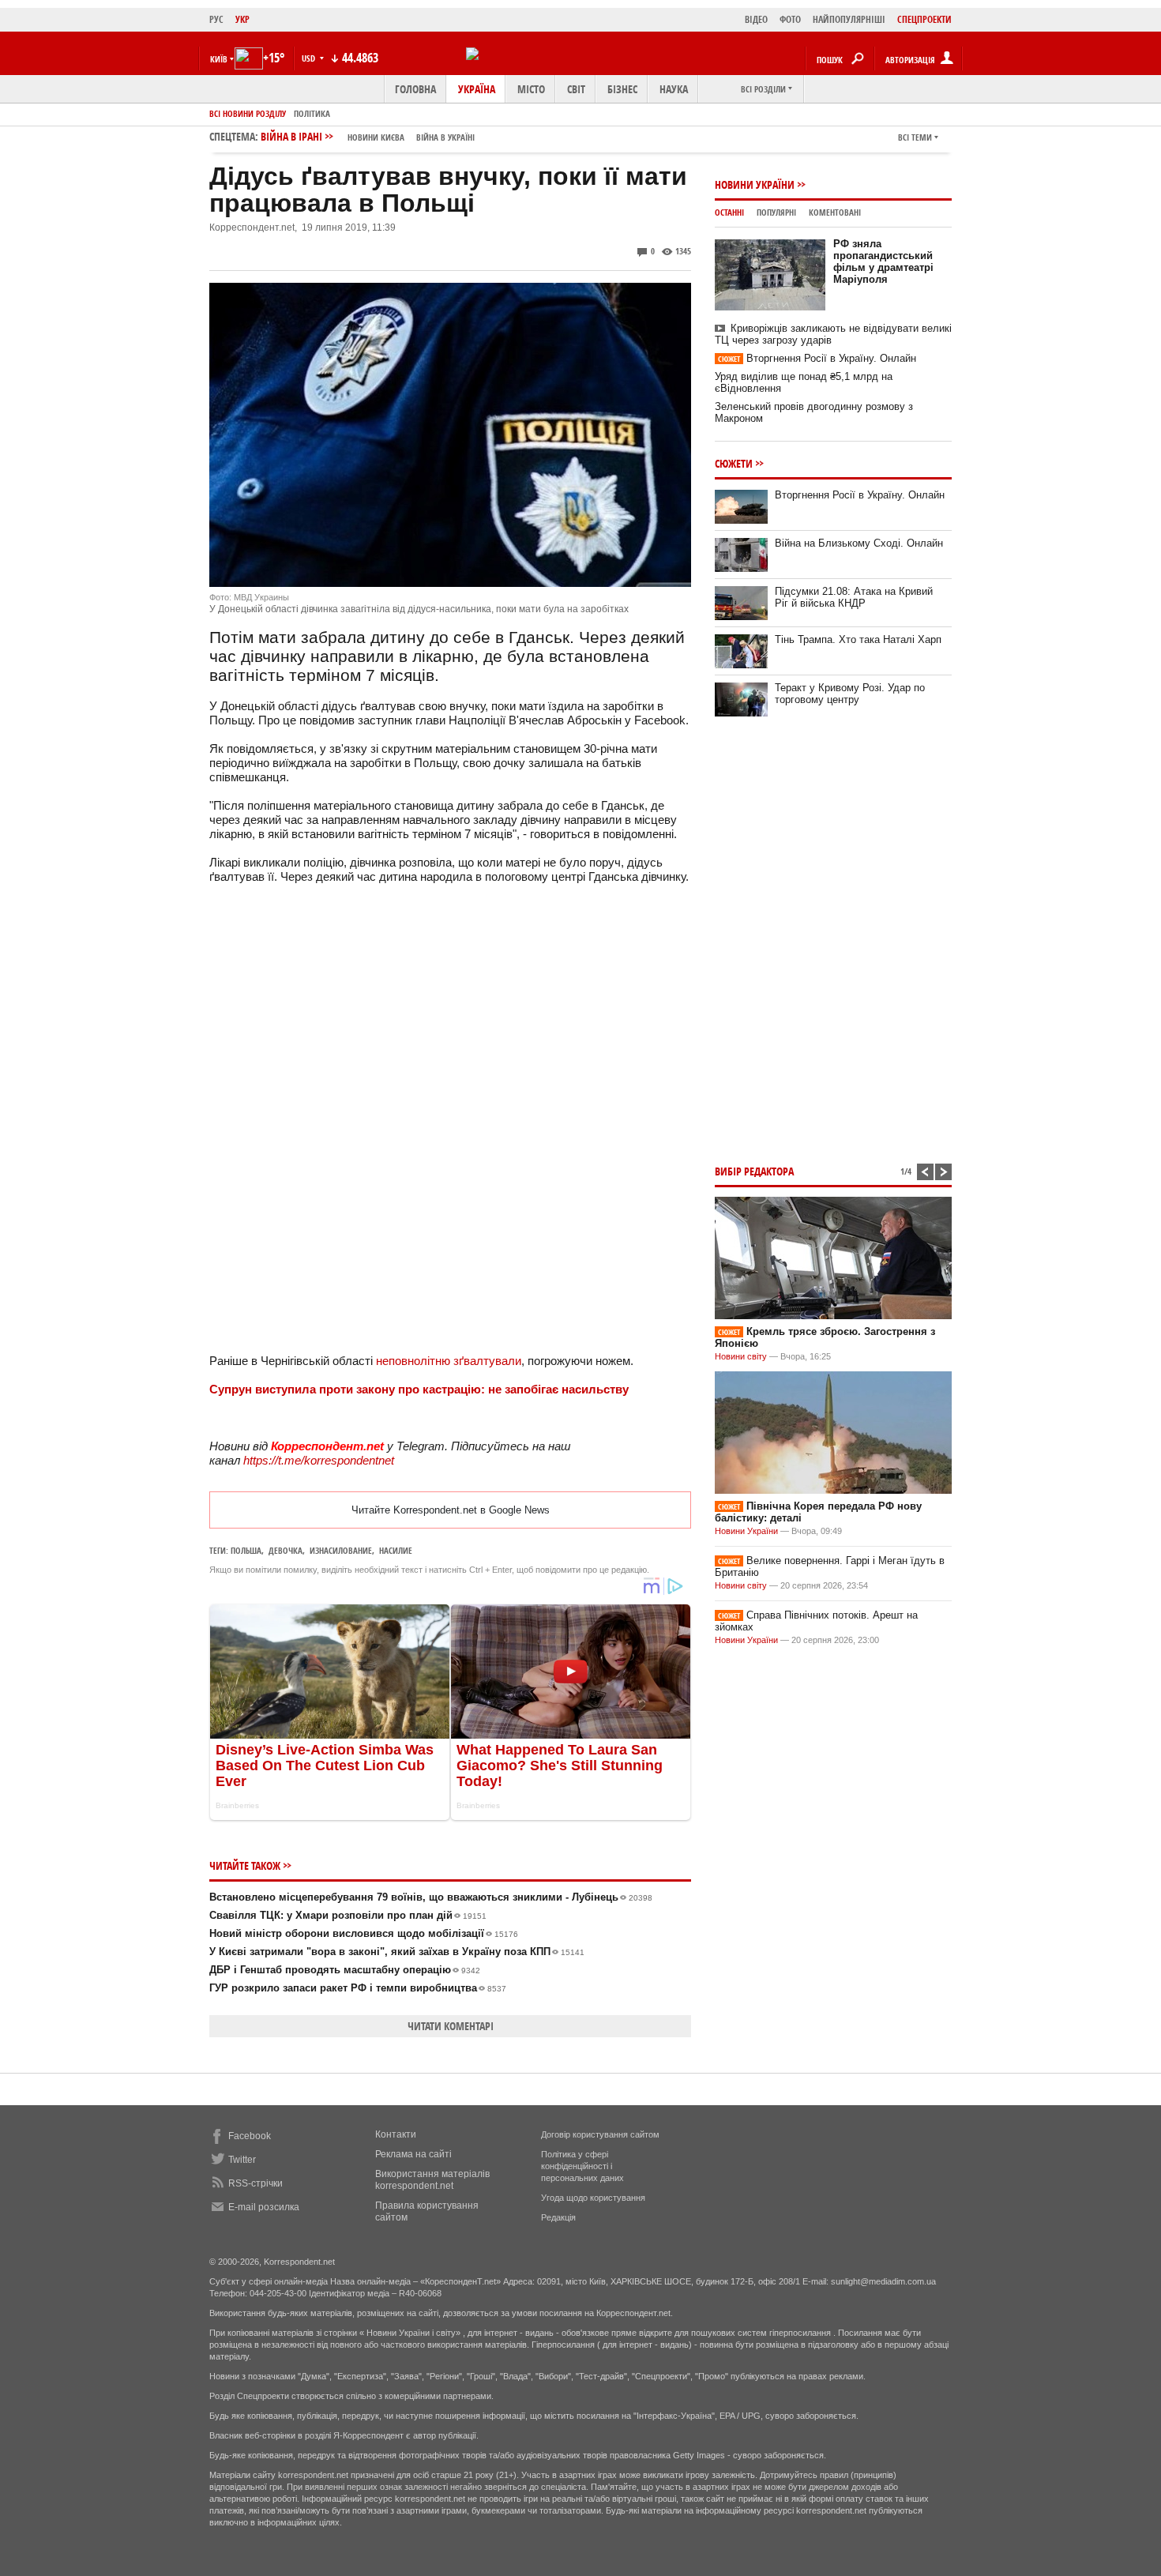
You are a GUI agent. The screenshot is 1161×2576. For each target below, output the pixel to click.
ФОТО (790, 19)
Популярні (776, 212)
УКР (242, 19)
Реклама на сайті (413, 2154)
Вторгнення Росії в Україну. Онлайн (817, 358)
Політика (312, 113)
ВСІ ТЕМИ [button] (915, 137)
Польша (246, 1550)
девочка (286, 1550)
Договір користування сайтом (600, 2134)
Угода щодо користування (593, 2198)
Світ (576, 89)
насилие (396, 1550)
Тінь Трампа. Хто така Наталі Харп (858, 639)
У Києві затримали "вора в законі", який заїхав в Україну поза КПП (397, 1952)
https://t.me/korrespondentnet (319, 1460)
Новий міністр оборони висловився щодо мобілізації (364, 1933)
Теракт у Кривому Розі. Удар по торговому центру (850, 694)
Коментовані (835, 212)
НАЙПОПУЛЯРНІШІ (849, 19)
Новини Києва (376, 137)
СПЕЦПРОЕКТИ (924, 19)
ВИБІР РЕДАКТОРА (754, 1171)
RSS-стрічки (255, 2183)
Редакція (558, 2217)
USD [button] (310, 58)
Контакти (396, 2134)
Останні (729, 212)
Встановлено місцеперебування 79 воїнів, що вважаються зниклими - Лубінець (431, 1897)
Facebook (250, 2136)
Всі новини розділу (248, 113)
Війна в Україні (445, 137)
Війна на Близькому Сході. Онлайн (859, 543)
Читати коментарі (451, 2026)
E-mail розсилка (264, 2207)
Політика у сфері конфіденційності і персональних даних (582, 2166)
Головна (415, 89)
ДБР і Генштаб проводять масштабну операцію (345, 1970)
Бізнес (622, 89)
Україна (477, 89)
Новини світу (741, 1356)
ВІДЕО (756, 19)
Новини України (755, 184)
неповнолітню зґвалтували (449, 1361)
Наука (674, 89)
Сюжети (734, 463)
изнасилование (341, 1550)
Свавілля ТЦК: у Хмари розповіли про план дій (348, 1915)
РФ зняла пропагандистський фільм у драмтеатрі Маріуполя (883, 261)
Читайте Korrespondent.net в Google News (451, 1510)
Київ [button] (219, 59)
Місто (531, 89)
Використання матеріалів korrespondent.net (432, 2180)
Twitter (242, 2160)
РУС (216, 19)
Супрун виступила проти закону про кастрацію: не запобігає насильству (419, 1389)
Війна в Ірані (368, 136)
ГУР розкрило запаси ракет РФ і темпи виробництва (358, 1988)
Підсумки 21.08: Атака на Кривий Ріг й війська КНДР (854, 597)
